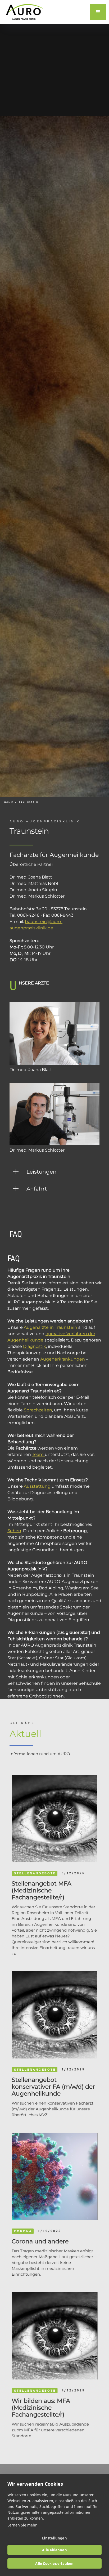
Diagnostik (35, 1346)
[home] (23, 12)
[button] (98, 12)
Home (9, 802)
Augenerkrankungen (63, 1359)
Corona (23, 2231)
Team (38, 1454)
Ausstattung (37, 1486)
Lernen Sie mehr (22, 2525)
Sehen (14, 1531)
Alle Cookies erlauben (54, 2564)
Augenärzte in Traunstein (51, 1327)
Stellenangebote (35, 1873)
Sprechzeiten (38, 1410)
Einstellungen (54, 2538)
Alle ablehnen (54, 2550)
